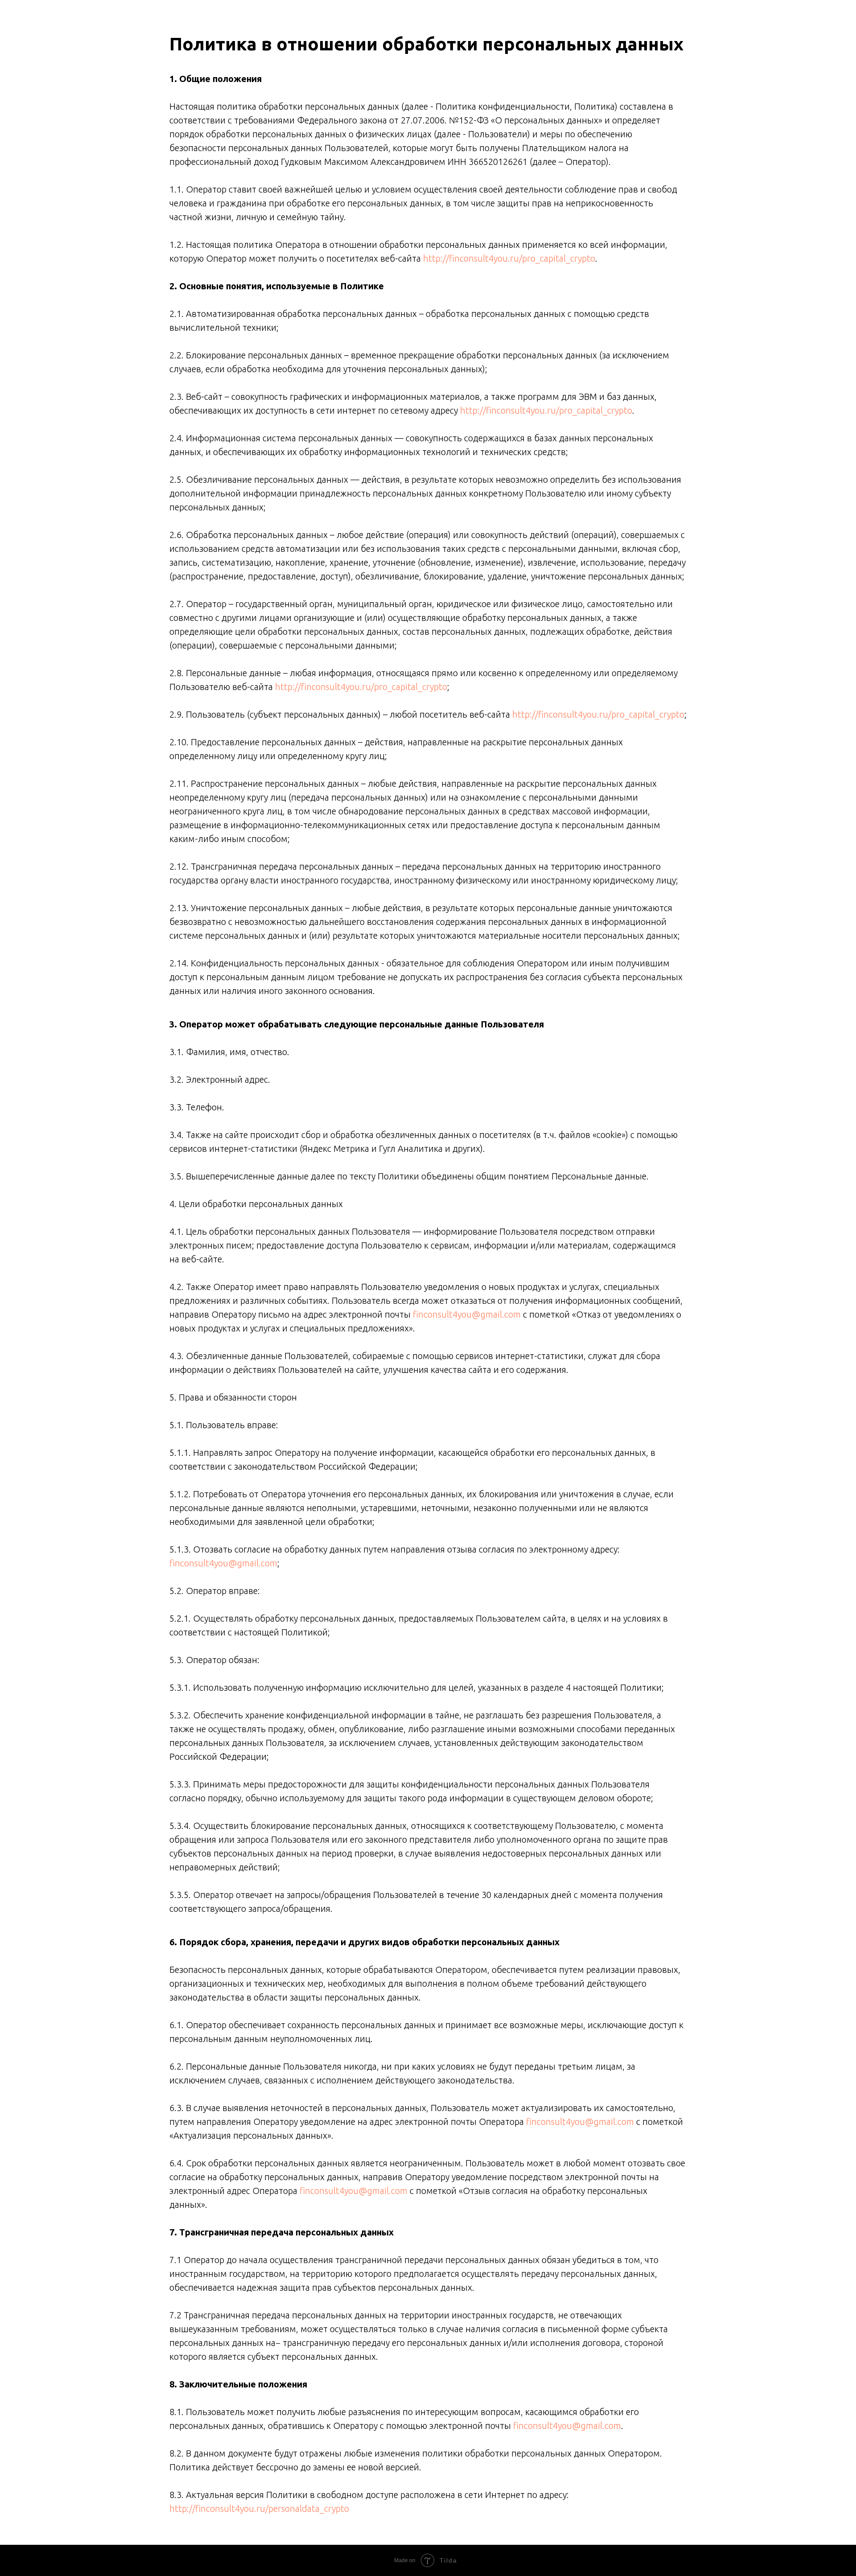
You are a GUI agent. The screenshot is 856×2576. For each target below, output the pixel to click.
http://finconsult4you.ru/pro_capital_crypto (509, 258)
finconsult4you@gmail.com (467, 1314)
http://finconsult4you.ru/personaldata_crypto (259, 2508)
